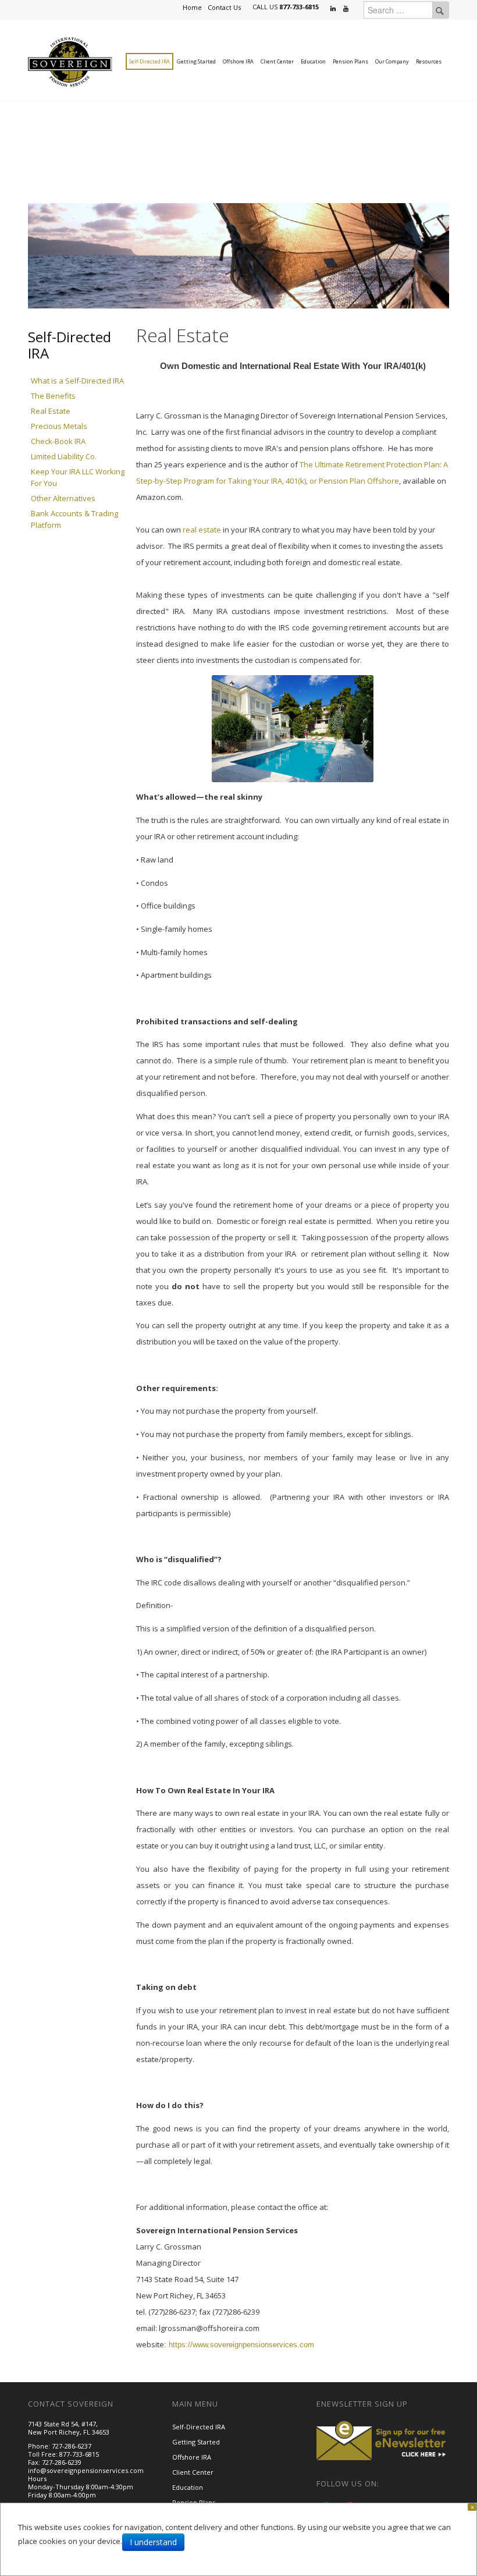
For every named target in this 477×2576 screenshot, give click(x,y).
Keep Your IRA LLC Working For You (78, 477)
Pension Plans (350, 61)
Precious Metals (59, 426)
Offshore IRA (238, 61)
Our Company (392, 61)
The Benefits (53, 396)
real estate (202, 530)
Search (440, 10)
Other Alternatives (63, 498)
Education (313, 61)
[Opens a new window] (334, 9)
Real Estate (51, 411)
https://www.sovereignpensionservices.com (241, 2345)
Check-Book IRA (58, 441)
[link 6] (70, 61)
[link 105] (383, 2439)
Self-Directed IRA (149, 61)
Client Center (277, 61)
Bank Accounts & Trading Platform (74, 519)
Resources (429, 61)
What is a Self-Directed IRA (77, 381)
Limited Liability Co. (64, 456)
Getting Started (196, 61)
